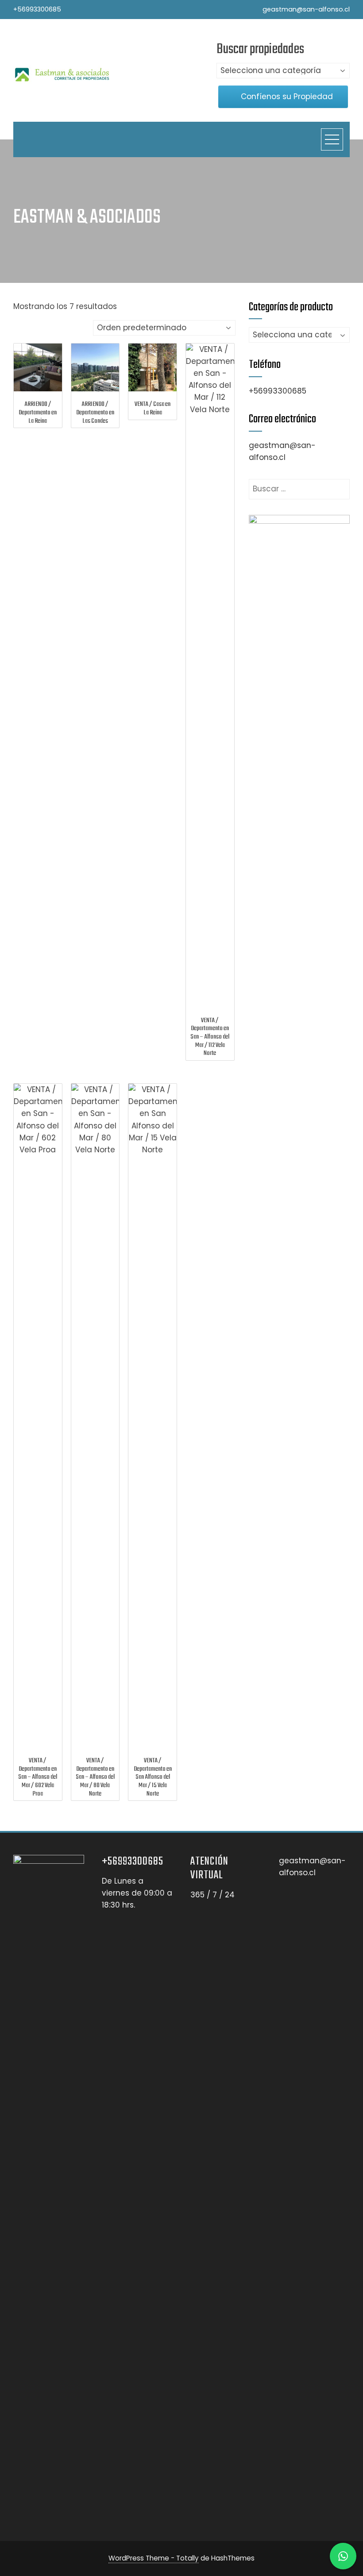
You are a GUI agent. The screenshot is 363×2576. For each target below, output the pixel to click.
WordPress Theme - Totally (154, 2558)
